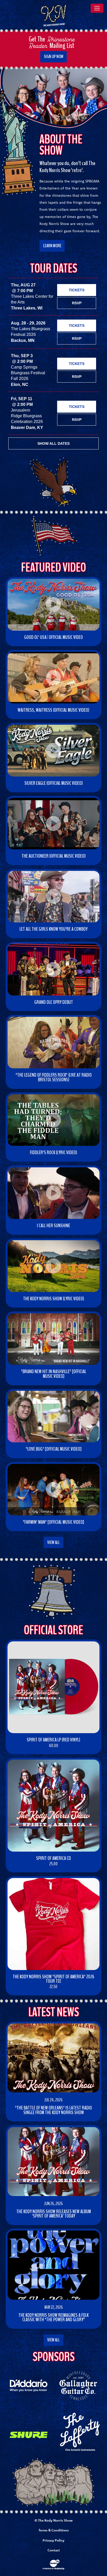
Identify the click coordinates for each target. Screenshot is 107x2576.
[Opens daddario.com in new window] (29, 2385)
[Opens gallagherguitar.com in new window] (78, 2385)
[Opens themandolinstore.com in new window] (78, 2431)
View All (53, 1542)
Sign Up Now (54, 57)
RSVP (77, 303)
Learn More (52, 246)
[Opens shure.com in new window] (29, 2435)
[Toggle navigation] (97, 8)
